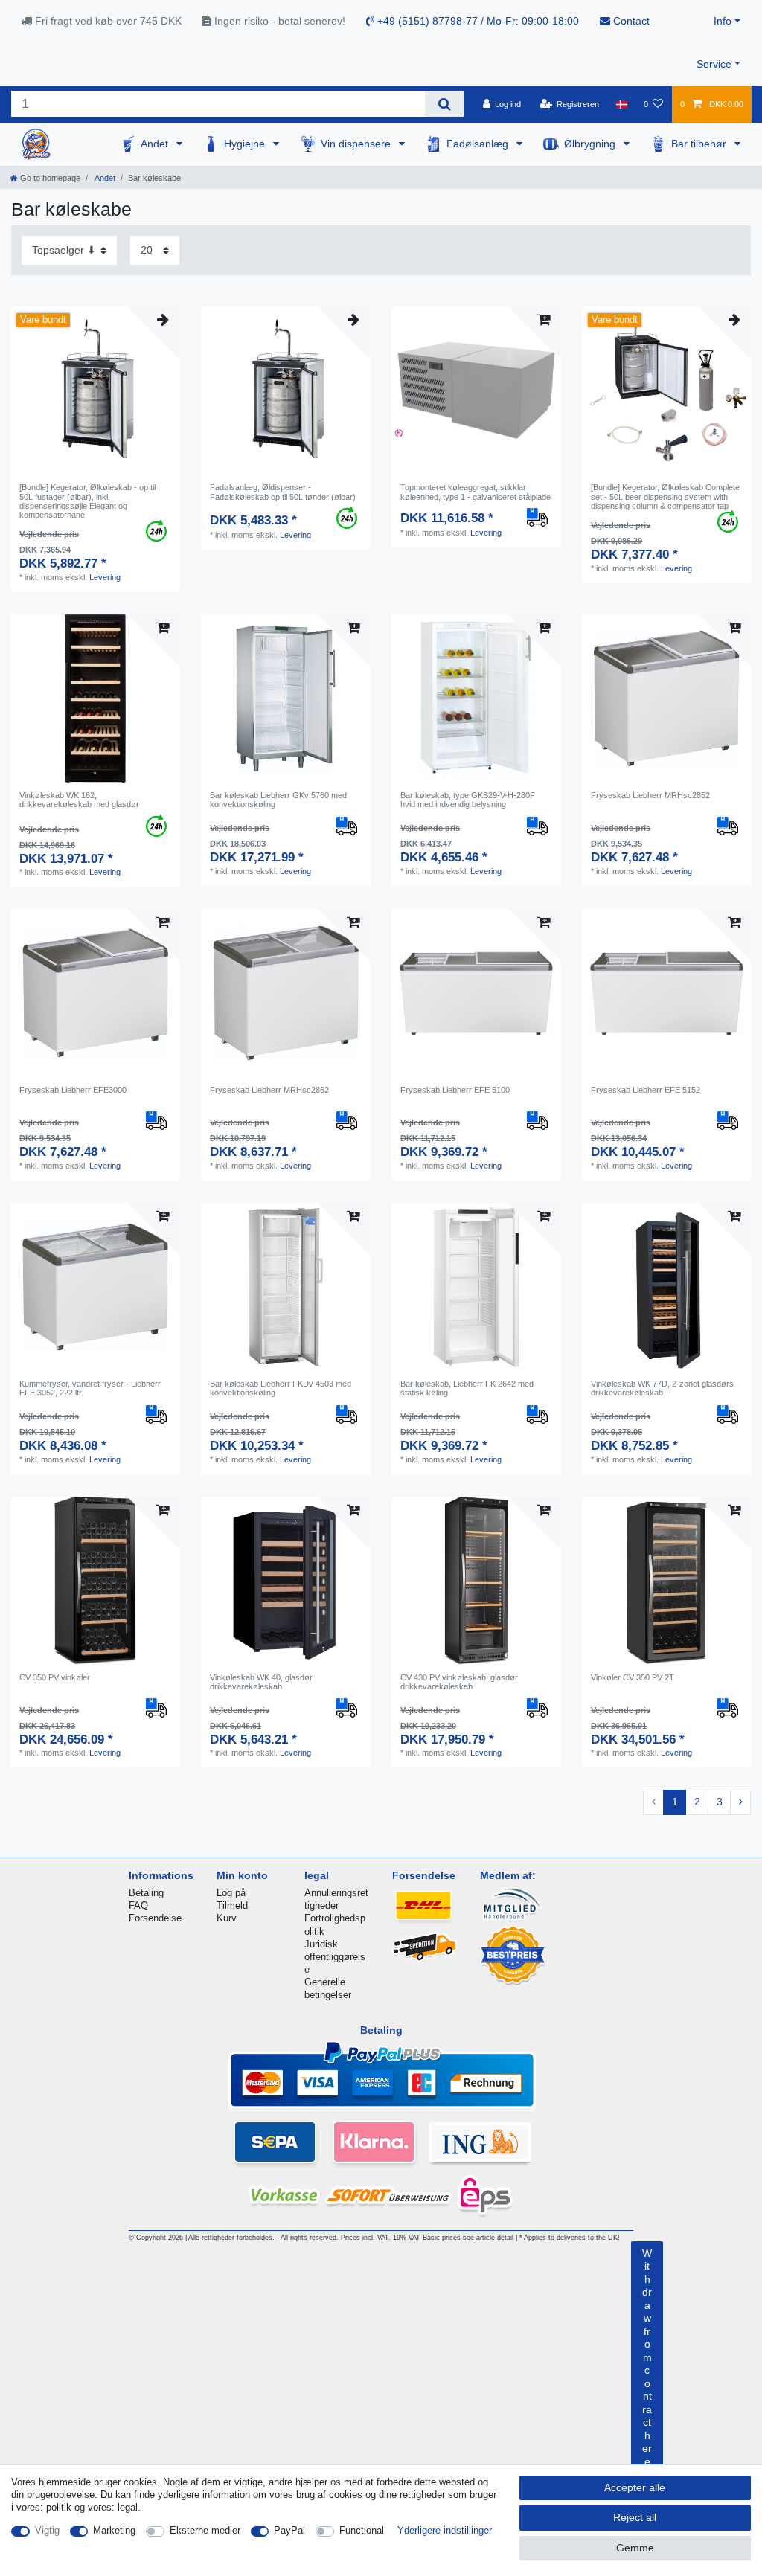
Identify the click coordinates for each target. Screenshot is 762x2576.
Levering (105, 577)
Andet (156, 144)
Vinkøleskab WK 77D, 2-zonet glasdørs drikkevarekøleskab (662, 1388)
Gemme (635, 2548)
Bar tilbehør (700, 144)
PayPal (289, 2530)
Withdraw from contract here (647, 2357)
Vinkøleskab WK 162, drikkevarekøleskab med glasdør (79, 800)
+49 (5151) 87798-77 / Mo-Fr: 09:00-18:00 (477, 21)
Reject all (635, 2517)
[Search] (444, 104)
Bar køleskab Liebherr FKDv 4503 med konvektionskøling (281, 1388)
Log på (231, 1893)
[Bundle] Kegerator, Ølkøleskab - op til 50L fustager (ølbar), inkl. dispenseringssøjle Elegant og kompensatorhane (87, 501)
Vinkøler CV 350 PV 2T (633, 1677)
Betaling (146, 1893)
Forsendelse (155, 1918)
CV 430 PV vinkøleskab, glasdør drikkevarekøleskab (459, 1682)
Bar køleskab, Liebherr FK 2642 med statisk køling (467, 1388)
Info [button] (723, 21)
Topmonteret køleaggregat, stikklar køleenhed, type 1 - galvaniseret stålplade (476, 492)
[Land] (621, 104)
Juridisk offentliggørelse (335, 1957)
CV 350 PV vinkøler (55, 1677)
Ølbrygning (591, 144)
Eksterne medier (205, 2530)
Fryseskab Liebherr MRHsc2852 (650, 795)
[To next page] (740, 1802)
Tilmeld (232, 1905)
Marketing (114, 2530)
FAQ (138, 1905)
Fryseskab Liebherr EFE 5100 (455, 1090)
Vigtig (47, 2530)
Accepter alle (635, 2487)
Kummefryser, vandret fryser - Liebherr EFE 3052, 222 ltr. (90, 1388)
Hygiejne (246, 144)
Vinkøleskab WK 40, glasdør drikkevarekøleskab (261, 1682)
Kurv (227, 1918)
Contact (630, 21)
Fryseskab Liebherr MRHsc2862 (269, 1090)
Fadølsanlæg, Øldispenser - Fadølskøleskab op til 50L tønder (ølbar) (283, 492)
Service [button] (714, 64)
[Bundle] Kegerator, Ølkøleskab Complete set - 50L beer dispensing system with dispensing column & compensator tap (665, 497)
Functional (362, 2530)
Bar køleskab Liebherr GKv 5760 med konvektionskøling (278, 800)
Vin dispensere (357, 144)
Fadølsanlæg (479, 144)
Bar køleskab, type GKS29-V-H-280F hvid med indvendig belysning (468, 800)
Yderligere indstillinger (445, 2530)
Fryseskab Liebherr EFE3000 (73, 1090)
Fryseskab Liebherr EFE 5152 (646, 1090)
